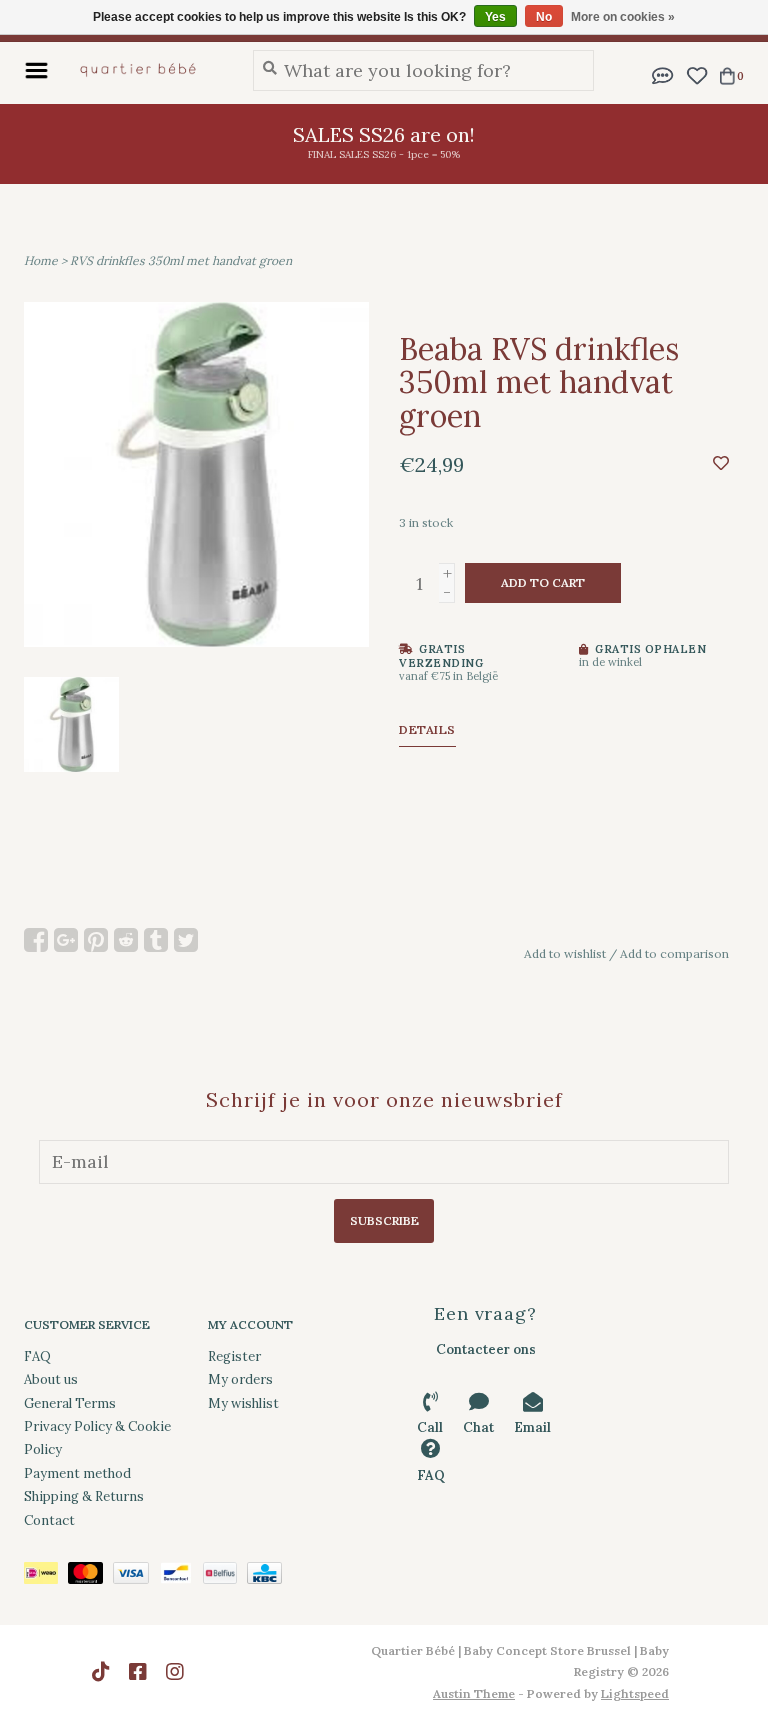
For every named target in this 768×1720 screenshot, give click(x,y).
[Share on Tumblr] (156, 940)
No (544, 17)
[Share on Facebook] (36, 940)
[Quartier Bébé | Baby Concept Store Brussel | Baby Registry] (145, 70)
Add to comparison (674, 953)
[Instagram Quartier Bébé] (175, 1672)
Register (234, 1356)
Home (41, 260)
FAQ (37, 1356)
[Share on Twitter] (186, 940)
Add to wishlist (565, 953)
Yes (495, 17)
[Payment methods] (46, 1576)
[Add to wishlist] (721, 462)
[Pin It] (96, 940)
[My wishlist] (696, 73)
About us (51, 1379)
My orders (240, 1379)
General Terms (70, 1403)
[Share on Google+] (66, 940)
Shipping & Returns (84, 1496)
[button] (663, 73)
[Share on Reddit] (126, 940)
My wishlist (243, 1403)
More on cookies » (623, 17)
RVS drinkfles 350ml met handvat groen (181, 260)
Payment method (77, 1473)
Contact (49, 1520)
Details (427, 729)
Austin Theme (474, 1693)
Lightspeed (635, 1693)
